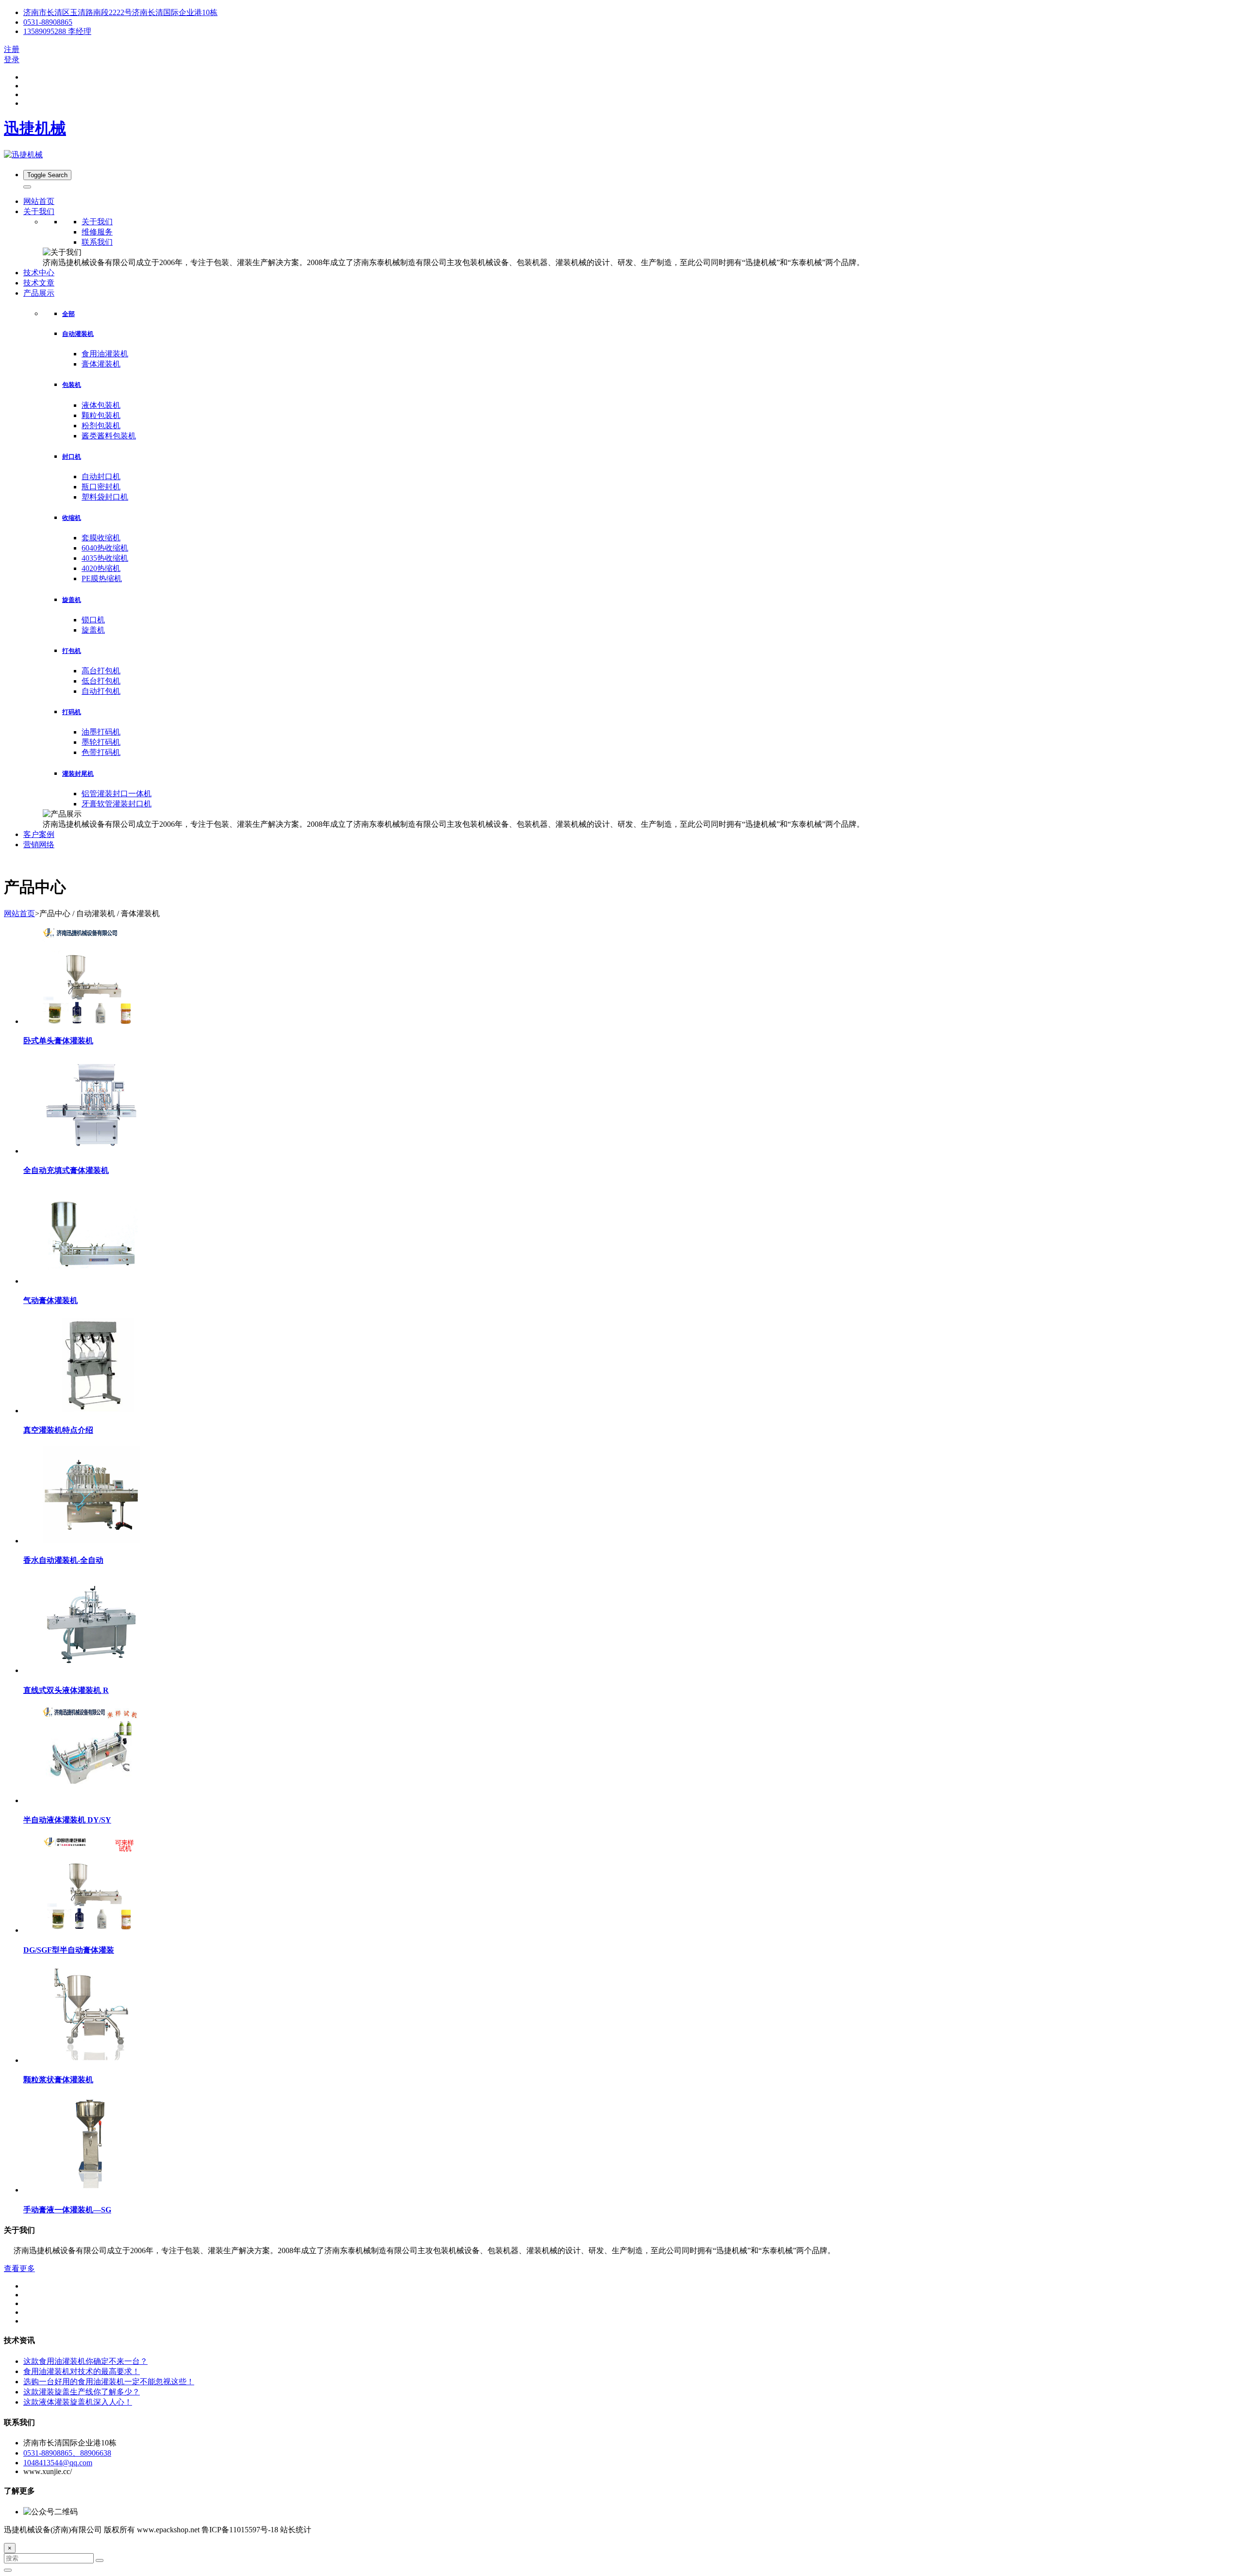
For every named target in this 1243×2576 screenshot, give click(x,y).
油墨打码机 (101, 732)
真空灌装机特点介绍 (58, 1430)
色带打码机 (101, 752)
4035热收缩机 (105, 558)
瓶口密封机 (101, 487)
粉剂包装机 (101, 426)
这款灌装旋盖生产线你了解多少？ (82, 2392)
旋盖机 (72, 600)
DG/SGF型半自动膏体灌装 (69, 1950)
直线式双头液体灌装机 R (66, 1690)
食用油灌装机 (105, 354)
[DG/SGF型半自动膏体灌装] (91, 1930)
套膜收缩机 (101, 538)
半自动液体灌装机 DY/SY (67, 1820)
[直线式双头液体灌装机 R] (91, 1670)
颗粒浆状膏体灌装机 (58, 2080)
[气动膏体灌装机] (91, 1281)
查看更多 (19, 2268)
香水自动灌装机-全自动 (63, 1560)
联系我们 (97, 242)
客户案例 (39, 834)
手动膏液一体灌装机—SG (67, 2210)
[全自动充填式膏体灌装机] (91, 1151)
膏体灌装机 (101, 364)
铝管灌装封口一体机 (117, 794)
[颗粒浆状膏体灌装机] (91, 2060)
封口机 (72, 457)
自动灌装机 (78, 334)
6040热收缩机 (105, 548)
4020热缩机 (101, 568)
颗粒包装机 (101, 415)
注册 (12, 49)
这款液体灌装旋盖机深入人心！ (78, 2402)
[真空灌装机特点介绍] (91, 1411)
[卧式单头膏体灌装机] (91, 1021)
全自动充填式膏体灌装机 (66, 1170)
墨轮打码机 (101, 742)
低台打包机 (101, 681)
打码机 (72, 712)
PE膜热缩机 (102, 578)
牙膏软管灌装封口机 (117, 804)
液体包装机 (101, 405)
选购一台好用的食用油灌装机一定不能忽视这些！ (109, 2382)
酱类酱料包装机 (109, 436)
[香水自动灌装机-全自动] (91, 1541)
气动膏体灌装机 (50, 1300)
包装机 (72, 385)
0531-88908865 (48, 22)
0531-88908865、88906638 (67, 2453)
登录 (12, 59)
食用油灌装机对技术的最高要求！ (82, 2371)
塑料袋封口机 (105, 497)
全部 (68, 314)
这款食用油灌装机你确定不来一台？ (85, 2361)
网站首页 (39, 201)
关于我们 (97, 222)
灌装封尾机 (78, 774)
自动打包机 (101, 691)
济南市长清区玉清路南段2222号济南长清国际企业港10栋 (120, 12)
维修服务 (97, 232)
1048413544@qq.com (58, 2463)
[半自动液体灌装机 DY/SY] (91, 1800)
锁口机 (93, 620)
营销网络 (39, 845)
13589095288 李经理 (57, 31)
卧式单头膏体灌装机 (58, 1041)
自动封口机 (101, 477)
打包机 (72, 651)
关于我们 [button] (39, 211)
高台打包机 (101, 671)
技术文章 (39, 283)
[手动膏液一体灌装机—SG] (91, 2190)
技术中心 (39, 273)
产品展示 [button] (39, 293)
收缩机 (72, 518)
